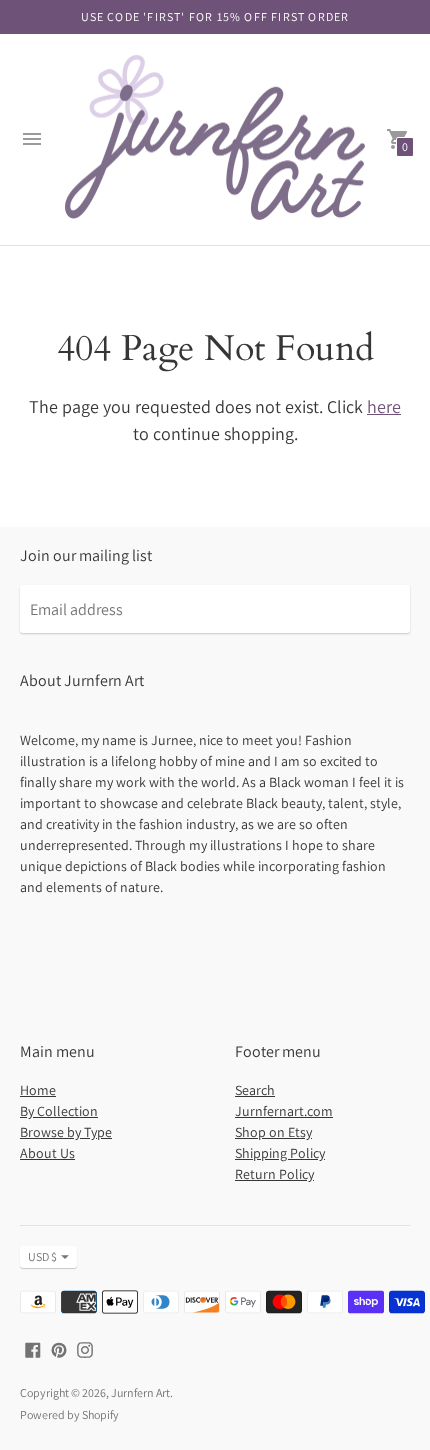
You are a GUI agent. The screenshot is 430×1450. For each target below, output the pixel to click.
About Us (47, 1153)
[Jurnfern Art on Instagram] (85, 1348)
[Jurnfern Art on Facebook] (33, 1348)
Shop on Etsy (273, 1132)
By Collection (59, 1111)
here (384, 406)
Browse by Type (66, 1132)
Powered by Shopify (69, 1414)
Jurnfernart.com (284, 1111)
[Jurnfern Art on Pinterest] (59, 1348)
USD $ (42, 1256)
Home (38, 1090)
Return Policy (274, 1174)
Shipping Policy (280, 1153)
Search (255, 1090)
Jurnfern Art (140, 1392)
